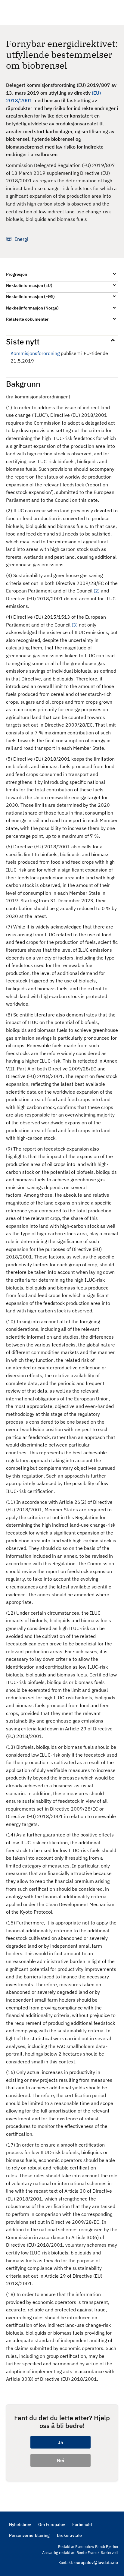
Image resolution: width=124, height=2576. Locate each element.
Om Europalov (52, 2524)
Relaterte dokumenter (27, 319)
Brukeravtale (69, 2535)
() (97, 591)
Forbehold (82, 2524)
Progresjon (17, 274)
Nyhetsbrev (20, 2524)
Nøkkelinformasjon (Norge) (32, 308)
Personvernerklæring (29, 2535)
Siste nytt (23, 341)
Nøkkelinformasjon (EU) (29, 285)
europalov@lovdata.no (96, 2562)
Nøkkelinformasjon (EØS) (30, 297)
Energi (21, 239)
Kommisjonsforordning (35, 353)
